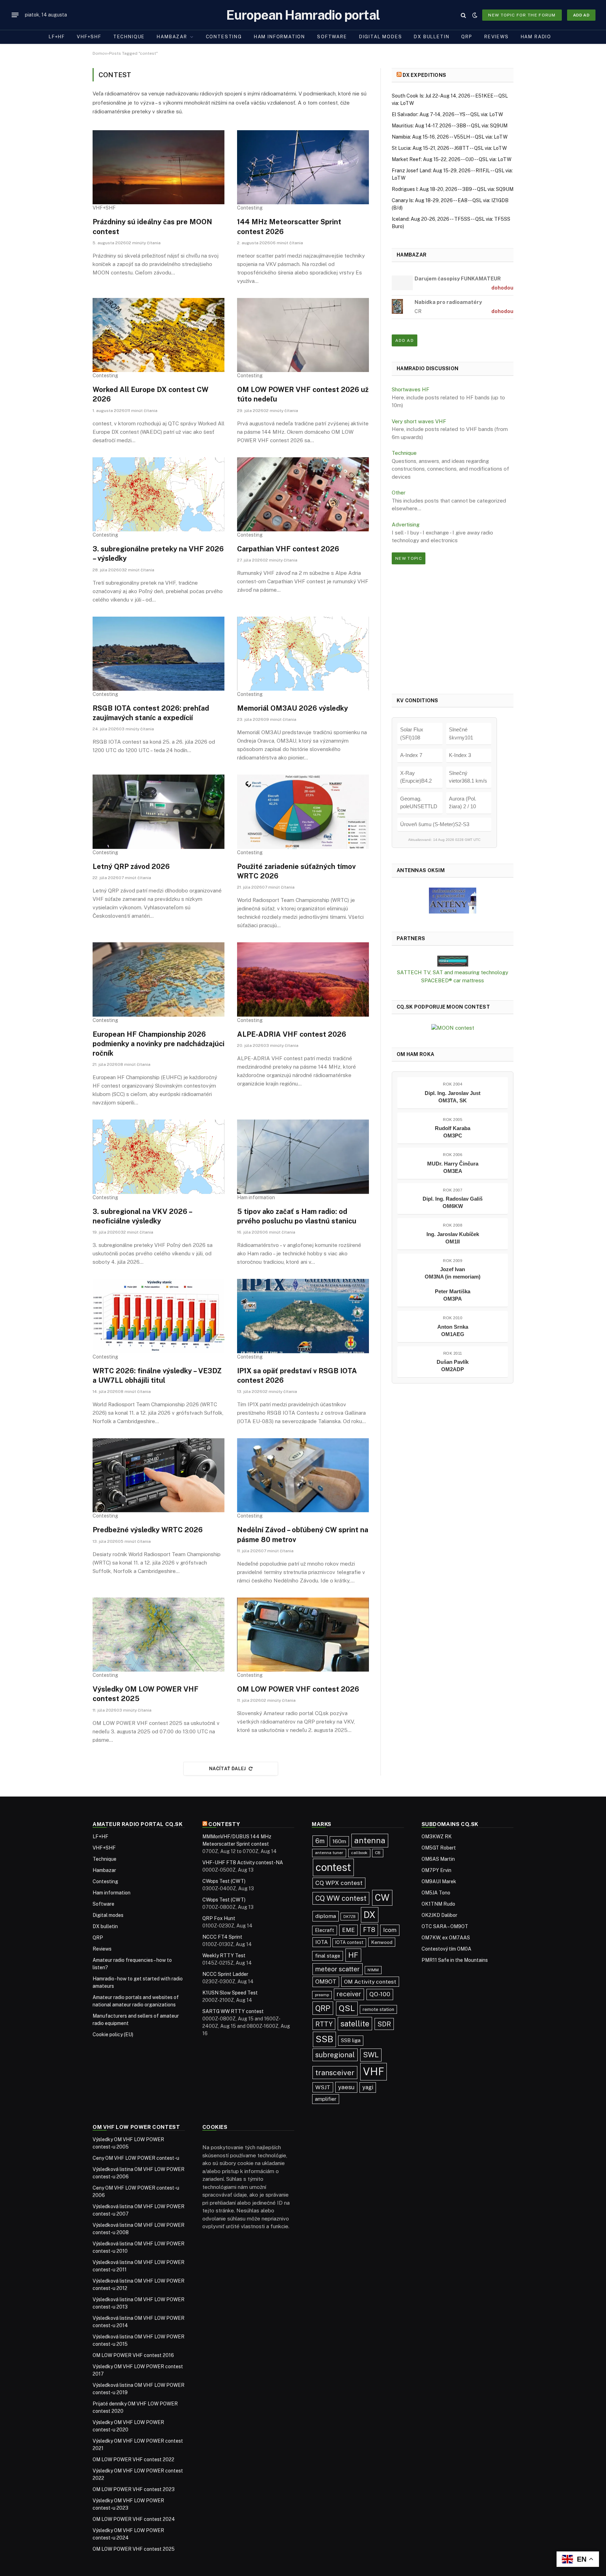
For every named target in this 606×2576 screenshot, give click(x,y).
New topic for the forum (522, 15)
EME (348, 1930)
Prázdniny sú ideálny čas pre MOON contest (152, 227)
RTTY (324, 2024)
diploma (326, 1916)
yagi (368, 2087)
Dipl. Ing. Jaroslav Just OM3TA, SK (453, 1097)
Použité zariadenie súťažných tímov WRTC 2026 (296, 871)
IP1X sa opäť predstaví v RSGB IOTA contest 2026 (297, 1376)
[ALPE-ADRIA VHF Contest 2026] (303, 980)
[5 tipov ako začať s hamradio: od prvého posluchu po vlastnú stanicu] (303, 1157)
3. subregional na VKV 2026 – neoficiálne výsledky (142, 1216)
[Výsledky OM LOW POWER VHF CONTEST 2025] (159, 1635)
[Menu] (15, 15)
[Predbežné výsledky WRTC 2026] (159, 1475)
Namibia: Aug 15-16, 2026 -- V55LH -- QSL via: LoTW (450, 137)
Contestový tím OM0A (446, 1949)
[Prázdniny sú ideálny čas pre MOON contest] (159, 167)
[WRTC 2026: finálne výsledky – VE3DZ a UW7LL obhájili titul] (159, 1316)
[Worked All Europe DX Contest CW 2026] (159, 335)
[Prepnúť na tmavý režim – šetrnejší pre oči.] (475, 15)
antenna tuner (329, 1853)
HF (353, 1955)
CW (382, 1898)
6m (320, 1841)
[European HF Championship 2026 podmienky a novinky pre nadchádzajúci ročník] (159, 980)
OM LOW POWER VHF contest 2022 (133, 2459)
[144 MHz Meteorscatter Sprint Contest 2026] (303, 167)
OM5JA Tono (436, 1893)
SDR (384, 2024)
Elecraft (325, 1930)
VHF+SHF (89, 37)
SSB (324, 2039)
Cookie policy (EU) (113, 2034)
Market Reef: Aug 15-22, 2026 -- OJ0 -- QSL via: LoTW (452, 159)
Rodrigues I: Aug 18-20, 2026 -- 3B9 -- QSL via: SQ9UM (453, 189)
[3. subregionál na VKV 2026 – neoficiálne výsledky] (159, 1157)
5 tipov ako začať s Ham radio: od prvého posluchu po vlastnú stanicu (297, 1216)
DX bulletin (432, 37)
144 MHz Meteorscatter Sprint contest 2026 (289, 227)
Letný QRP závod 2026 (131, 867)
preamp (322, 1995)
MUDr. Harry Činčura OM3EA (453, 1167)
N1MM (373, 1970)
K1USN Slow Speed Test (230, 1993)
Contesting (224, 37)
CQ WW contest (341, 1898)
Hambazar (172, 37)
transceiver (335, 2073)
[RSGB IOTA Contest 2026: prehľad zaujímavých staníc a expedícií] (159, 654)
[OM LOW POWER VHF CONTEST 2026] (303, 1635)
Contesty (224, 1824)
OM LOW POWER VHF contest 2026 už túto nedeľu (303, 394)
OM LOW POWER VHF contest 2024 (134, 2519)
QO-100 (380, 1994)
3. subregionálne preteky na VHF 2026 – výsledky (158, 554)
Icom (390, 1930)
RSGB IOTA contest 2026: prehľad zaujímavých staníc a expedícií (151, 713)
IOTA (322, 1942)
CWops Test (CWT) (224, 1881)
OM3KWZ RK (437, 1837)
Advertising (406, 525)
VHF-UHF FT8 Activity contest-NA (243, 1863)
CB (378, 1853)
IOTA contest (349, 1942)
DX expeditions (424, 75)
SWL (371, 2055)
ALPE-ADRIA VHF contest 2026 (292, 1034)
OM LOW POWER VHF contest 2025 (134, 2549)
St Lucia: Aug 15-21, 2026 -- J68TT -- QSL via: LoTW (449, 148)
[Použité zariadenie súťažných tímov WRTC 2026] (303, 812)
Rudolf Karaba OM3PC (453, 1132)
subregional (335, 2055)
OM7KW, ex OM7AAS (446, 1938)
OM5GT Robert (439, 1848)
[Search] (463, 15)
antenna (370, 1840)
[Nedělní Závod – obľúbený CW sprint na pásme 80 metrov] (303, 1475)
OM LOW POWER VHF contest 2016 (133, 2355)
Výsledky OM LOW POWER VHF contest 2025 (146, 1694)
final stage (328, 1956)
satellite (355, 2024)
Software (332, 37)
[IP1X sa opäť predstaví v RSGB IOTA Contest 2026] (303, 1316)
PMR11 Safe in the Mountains (455, 1960)
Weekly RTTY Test (224, 1956)
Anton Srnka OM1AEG (453, 1330)
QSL (347, 2008)
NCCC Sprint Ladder (225, 1974)
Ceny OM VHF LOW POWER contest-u (136, 2158)
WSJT (323, 2087)
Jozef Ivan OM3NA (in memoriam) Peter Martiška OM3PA (453, 1284)
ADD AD (581, 15)
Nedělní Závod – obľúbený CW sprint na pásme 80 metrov (303, 1535)
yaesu (346, 2087)
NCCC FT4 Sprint (222, 1937)
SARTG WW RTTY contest (233, 2011)
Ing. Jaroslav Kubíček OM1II (453, 1238)
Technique (129, 37)
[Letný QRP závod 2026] (159, 812)
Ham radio (536, 37)
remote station (378, 2009)
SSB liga (351, 2040)
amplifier (326, 2099)
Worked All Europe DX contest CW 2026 (150, 394)
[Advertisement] (453, 629)
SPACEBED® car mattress (453, 980)
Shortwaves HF (410, 389)
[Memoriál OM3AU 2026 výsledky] (303, 654)
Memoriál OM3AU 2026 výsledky (292, 708)
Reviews (497, 37)
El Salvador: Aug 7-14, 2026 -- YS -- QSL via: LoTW (447, 114)
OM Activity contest (370, 1982)
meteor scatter (338, 1969)
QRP (467, 37)
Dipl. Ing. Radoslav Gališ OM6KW (453, 1202)
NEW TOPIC (409, 558)
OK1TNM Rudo (438, 1904)
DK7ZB (349, 1917)
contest (333, 1867)
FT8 (369, 1930)
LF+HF (57, 37)
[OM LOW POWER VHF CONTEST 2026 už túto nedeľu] (303, 335)
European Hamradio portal (303, 15)
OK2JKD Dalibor (439, 1915)
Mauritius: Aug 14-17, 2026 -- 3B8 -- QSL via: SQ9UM (450, 126)
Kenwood (382, 1942)
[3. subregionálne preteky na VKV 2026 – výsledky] (159, 494)
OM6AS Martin (438, 1859)
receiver (349, 1994)
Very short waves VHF (419, 421)
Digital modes (381, 37)
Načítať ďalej (228, 1769)
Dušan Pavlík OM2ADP (453, 1366)
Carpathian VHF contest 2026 (288, 549)
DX (370, 1915)
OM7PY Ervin (436, 1870)
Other (399, 493)
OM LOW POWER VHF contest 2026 (298, 1689)
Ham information (280, 37)
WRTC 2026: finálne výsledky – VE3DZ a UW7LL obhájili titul (157, 1376)
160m (339, 1841)
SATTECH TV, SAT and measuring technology (453, 972)
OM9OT (326, 1982)
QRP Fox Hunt (219, 1918)
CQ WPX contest (339, 1883)
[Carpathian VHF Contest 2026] (303, 494)
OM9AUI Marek (439, 1881)
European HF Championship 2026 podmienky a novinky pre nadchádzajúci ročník (159, 1044)
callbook (359, 1853)
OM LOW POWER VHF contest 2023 (134, 2489)
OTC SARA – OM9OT (445, 1926)
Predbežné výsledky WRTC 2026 (148, 1530)
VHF (373, 2072)
